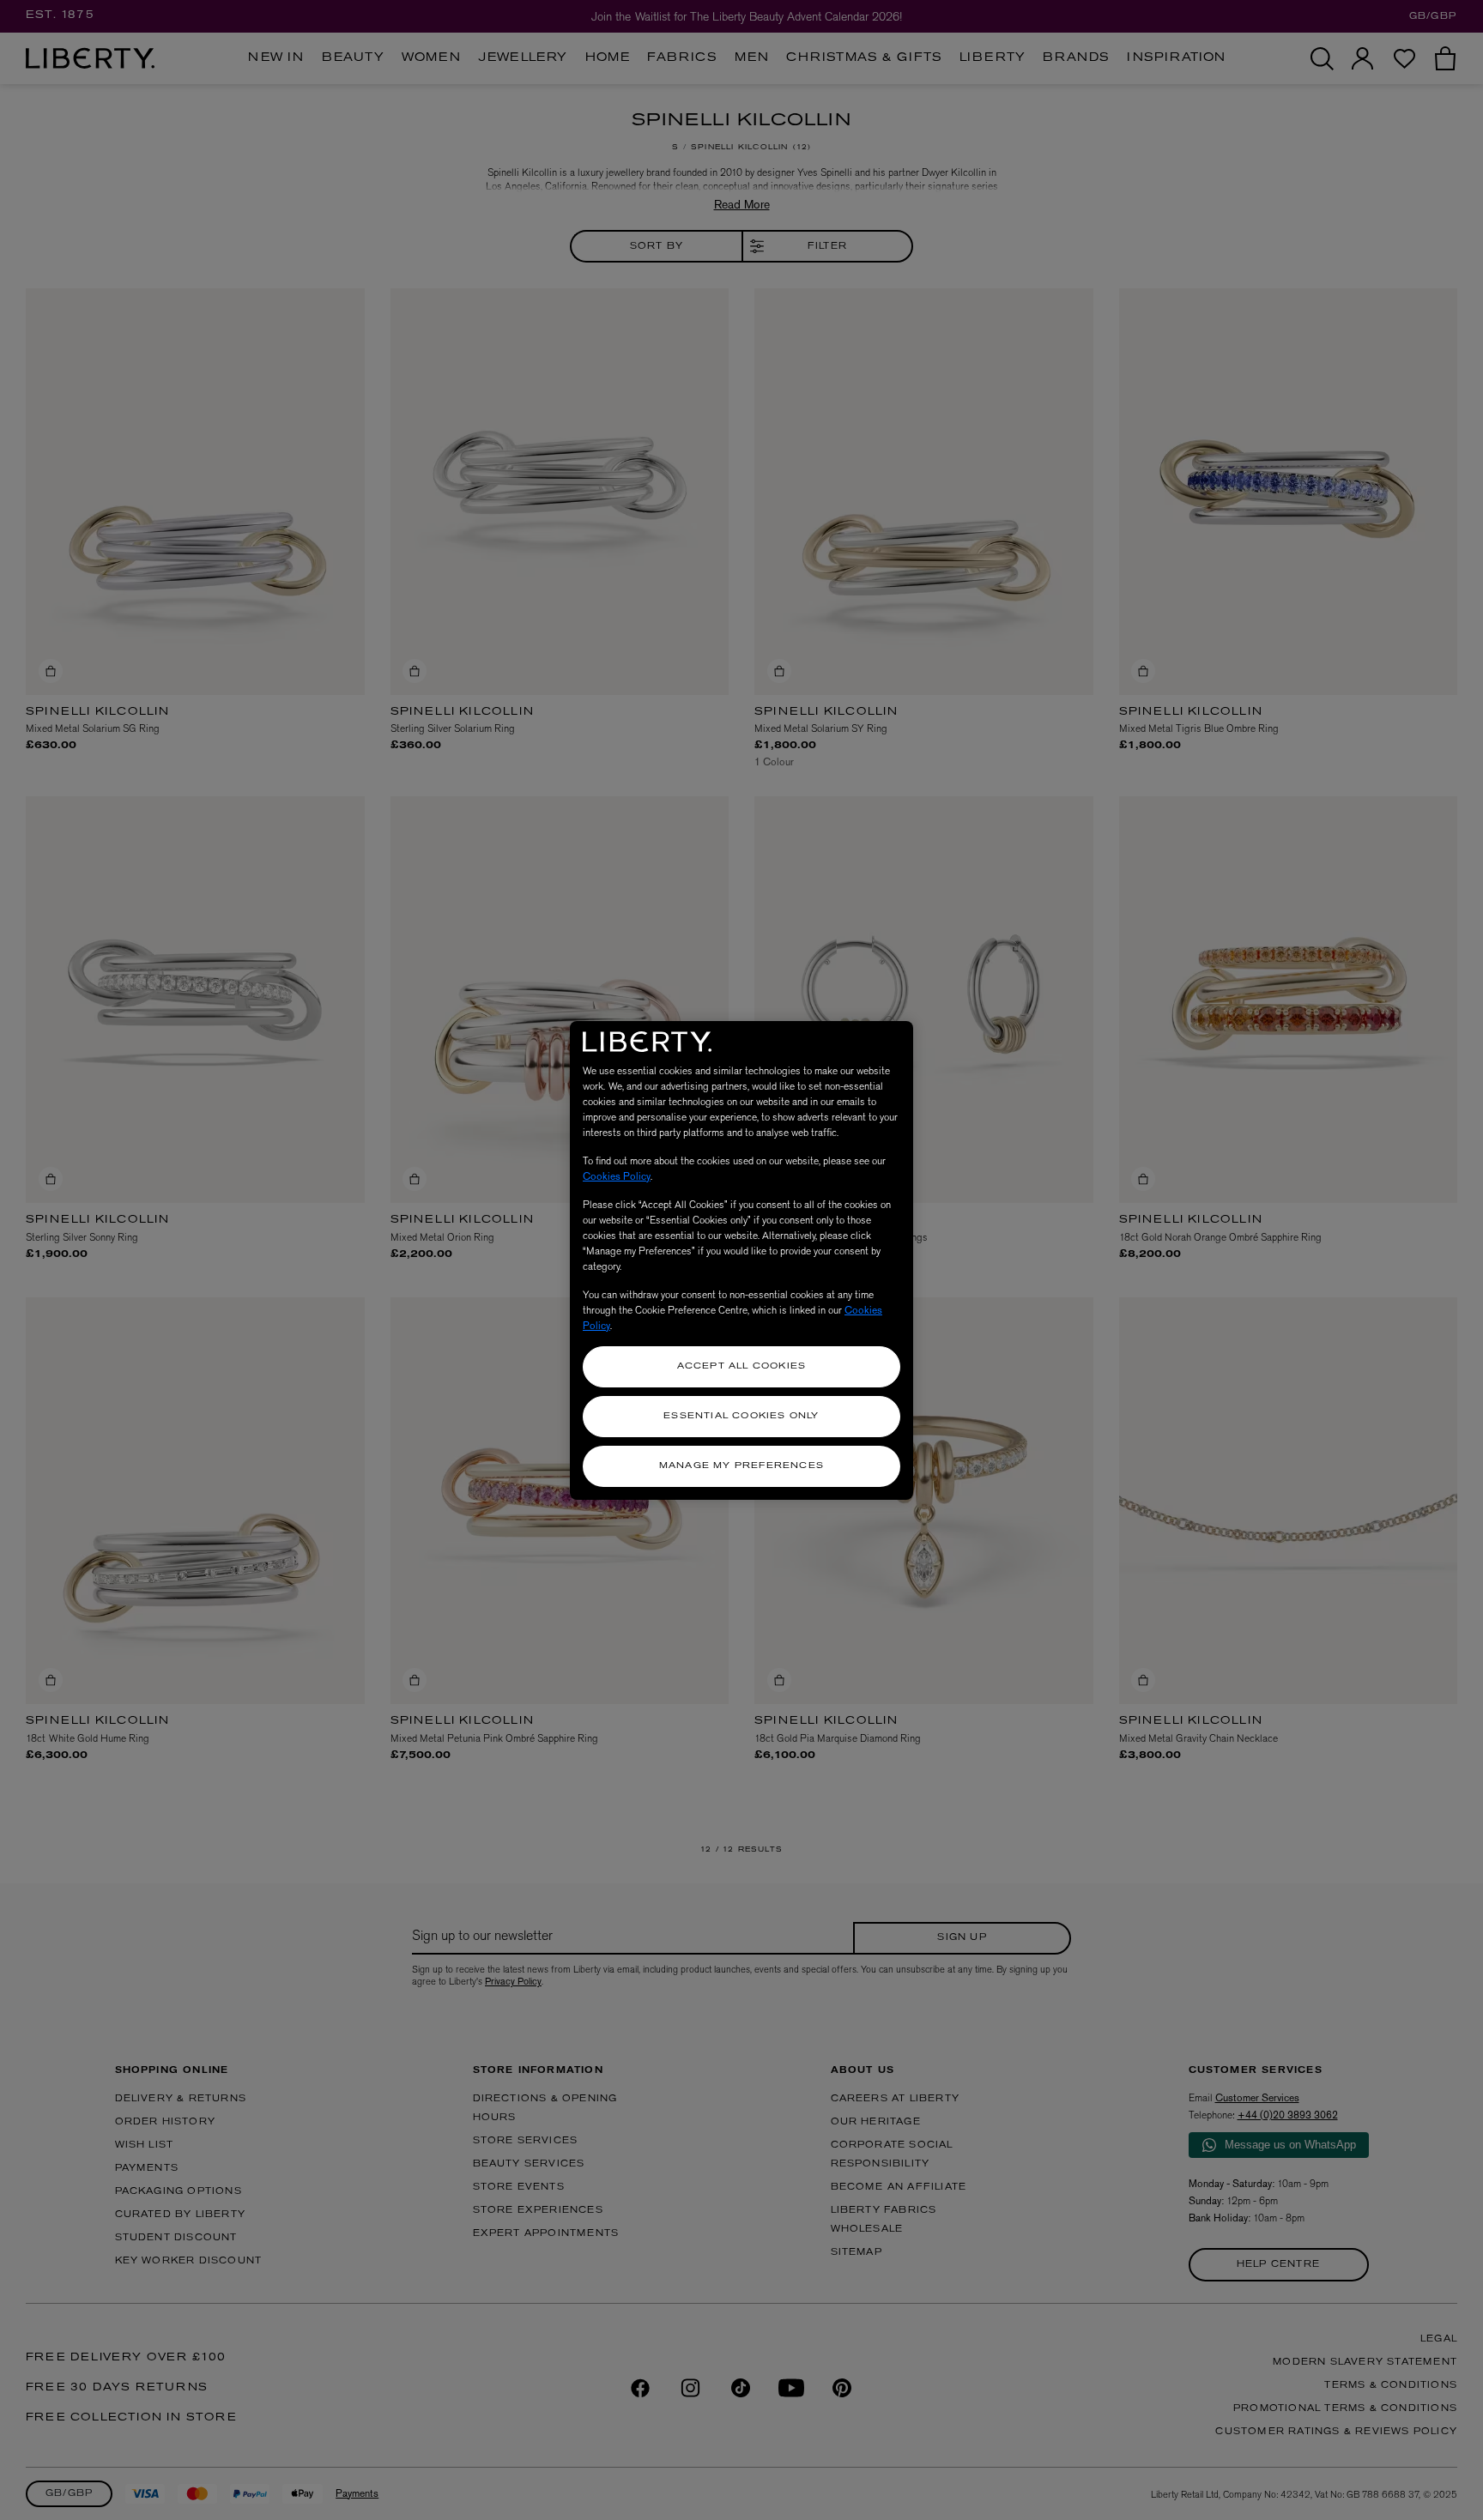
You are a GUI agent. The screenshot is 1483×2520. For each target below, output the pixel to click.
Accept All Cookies (742, 1366)
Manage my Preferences (741, 1466)
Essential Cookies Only (741, 1416)
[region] (741, 1260)
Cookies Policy (617, 1176)
